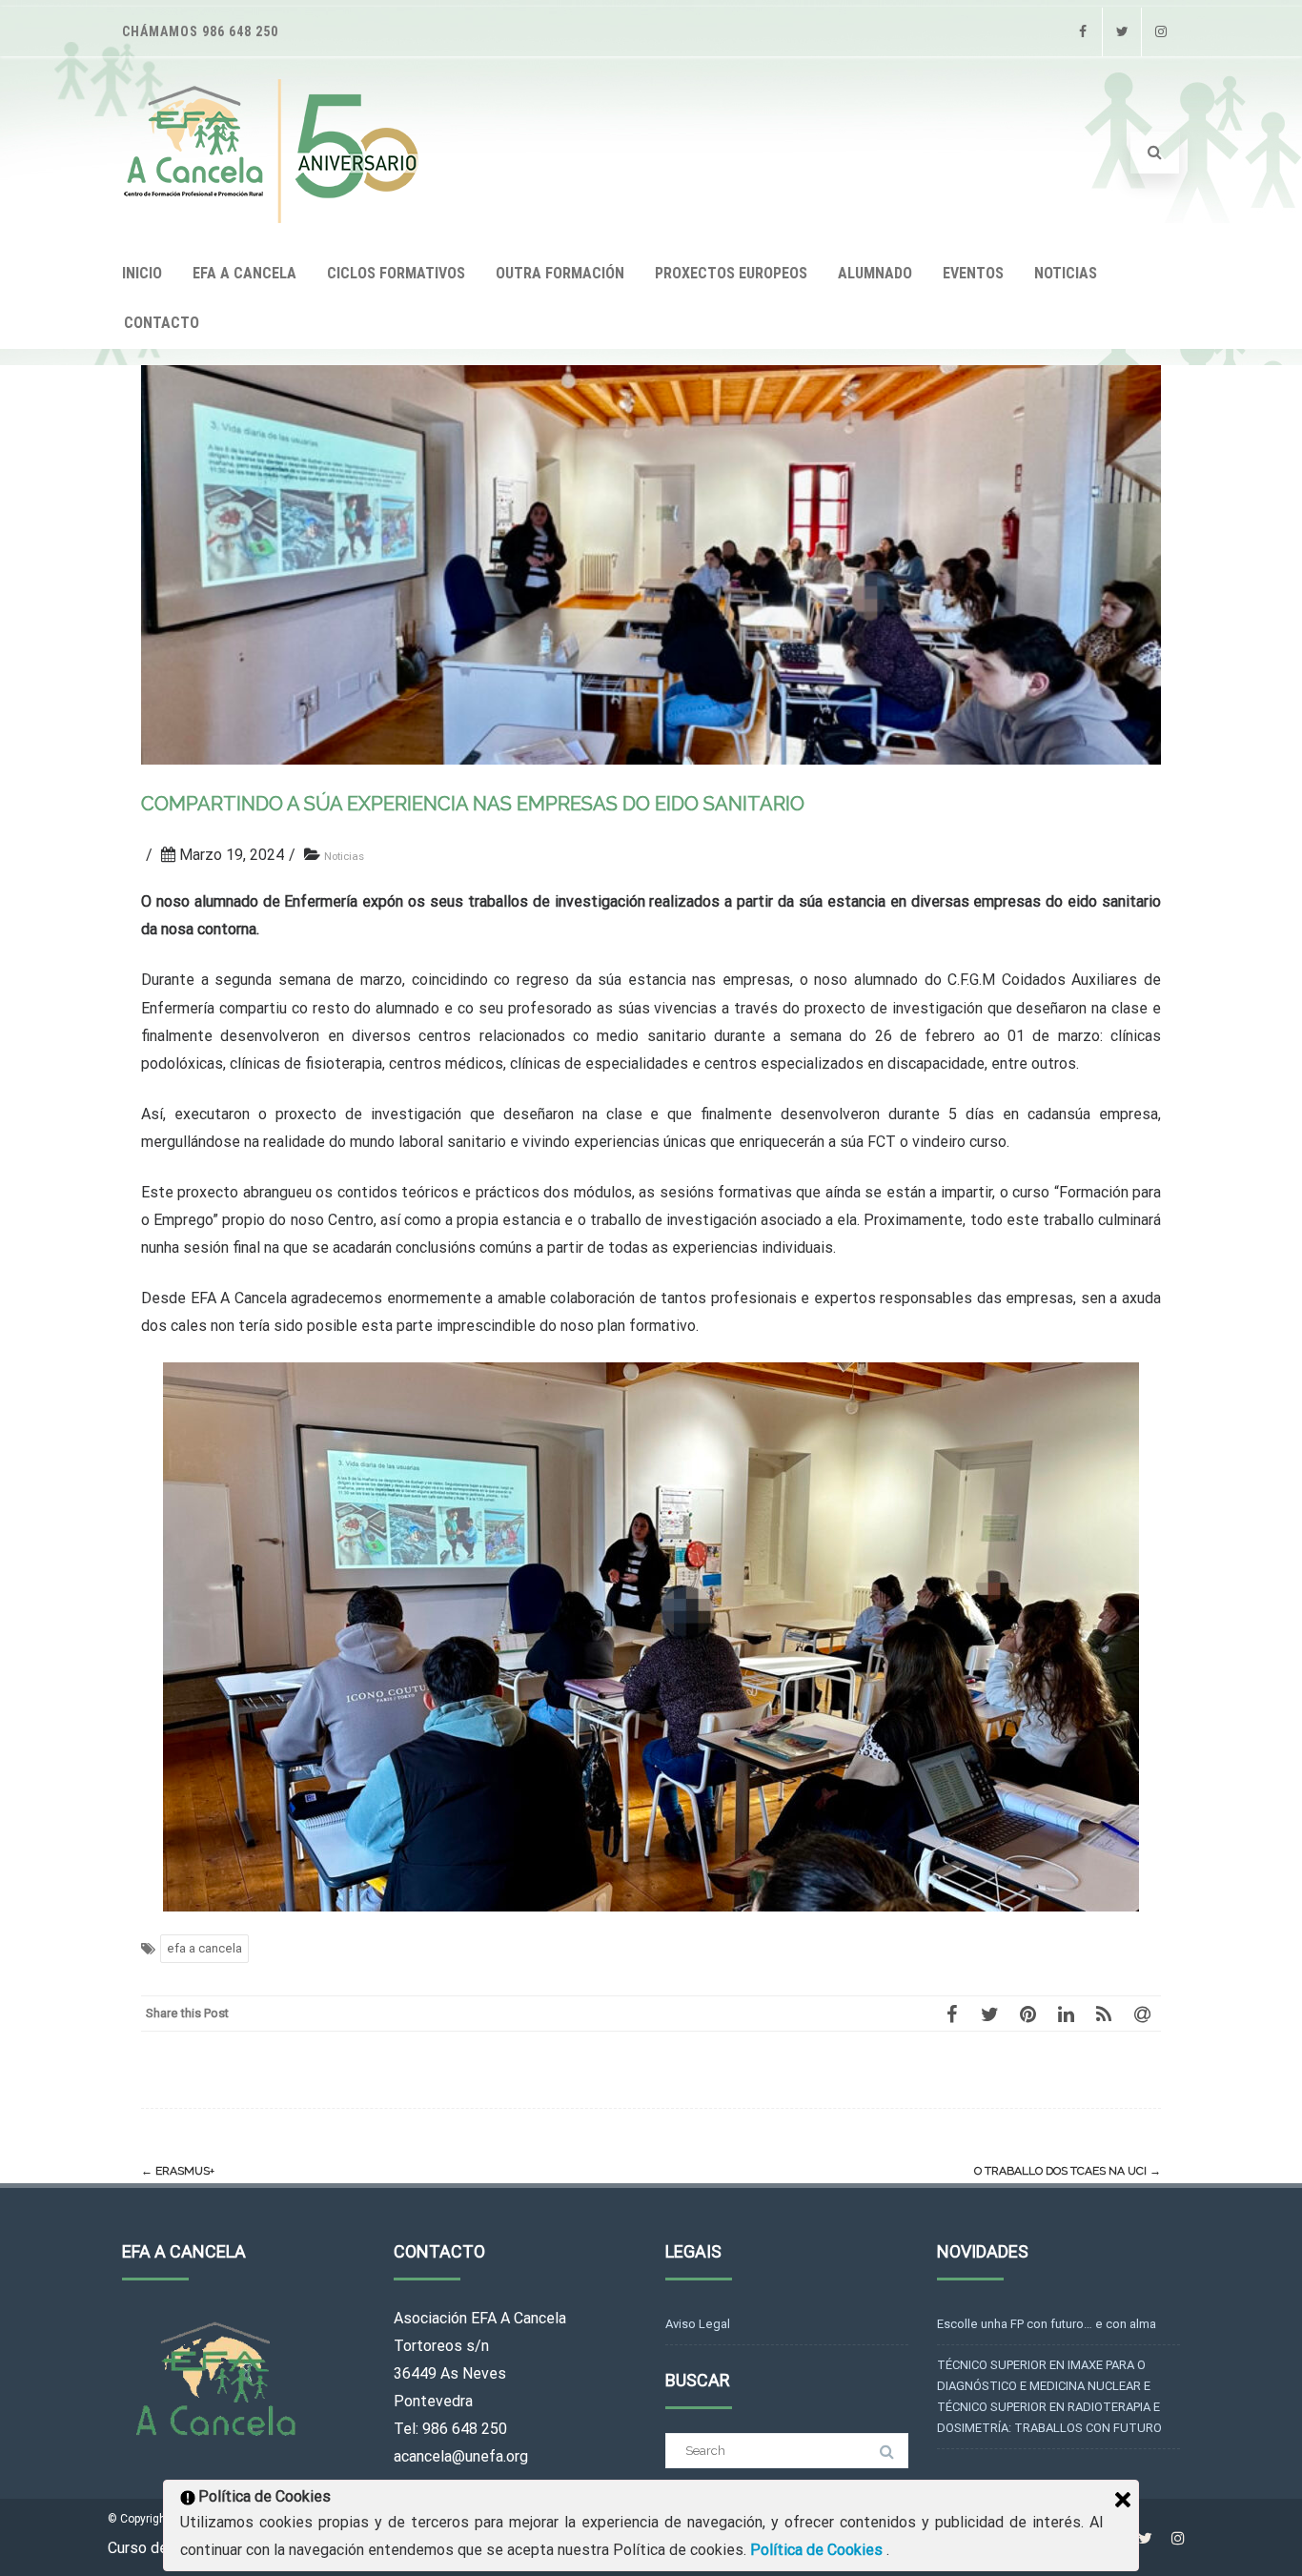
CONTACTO (162, 323)
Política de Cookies (818, 2550)
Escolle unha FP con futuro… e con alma (1047, 2324)
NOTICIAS (1066, 273)
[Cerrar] (1123, 2500)
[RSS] (1104, 2014)
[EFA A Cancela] (276, 218)
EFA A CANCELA (244, 273)
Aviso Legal (698, 2324)
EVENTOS (973, 273)
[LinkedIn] (1066, 2014)
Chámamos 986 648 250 (200, 31)
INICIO (142, 273)
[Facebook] (1083, 32)
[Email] (1142, 2014)
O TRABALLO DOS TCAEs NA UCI (1068, 2171)
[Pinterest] (1027, 2014)
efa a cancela (204, 1948)
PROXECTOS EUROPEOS (731, 273)
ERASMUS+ (178, 2171)
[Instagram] (1161, 32)
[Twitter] (1122, 32)
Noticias (344, 856)
